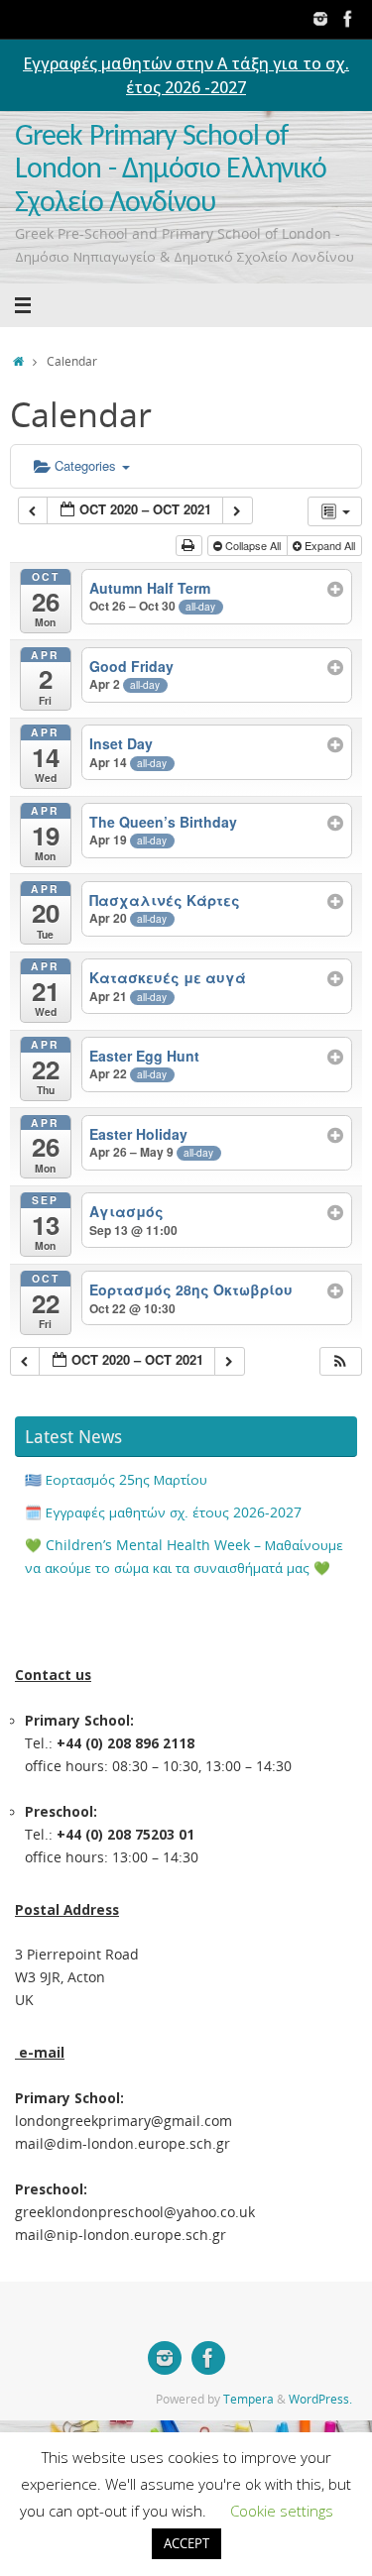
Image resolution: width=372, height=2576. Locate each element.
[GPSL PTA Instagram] (320, 19)
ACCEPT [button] (186, 2543)
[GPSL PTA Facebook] (348, 19)
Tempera (248, 2399)
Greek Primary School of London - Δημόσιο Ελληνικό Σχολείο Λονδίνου (171, 170)
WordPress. (320, 2399)
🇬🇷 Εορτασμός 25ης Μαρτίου (116, 1480)
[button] (340, 1361)
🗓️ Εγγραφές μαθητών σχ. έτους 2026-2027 (163, 1512)
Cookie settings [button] (282, 2511)
